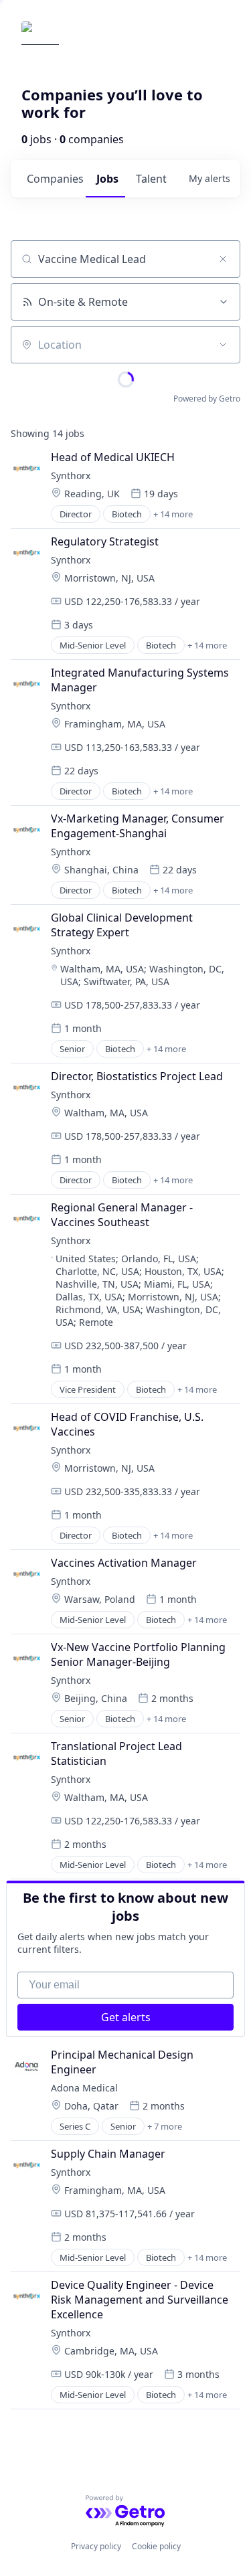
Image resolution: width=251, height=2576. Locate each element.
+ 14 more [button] (173, 514)
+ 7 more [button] (165, 2126)
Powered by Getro (207, 399)
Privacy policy (96, 2546)
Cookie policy (156, 2546)
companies (55, 179)
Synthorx (71, 476)
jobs (107, 179)
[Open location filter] (223, 345)
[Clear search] (223, 259)
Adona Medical (84, 2088)
